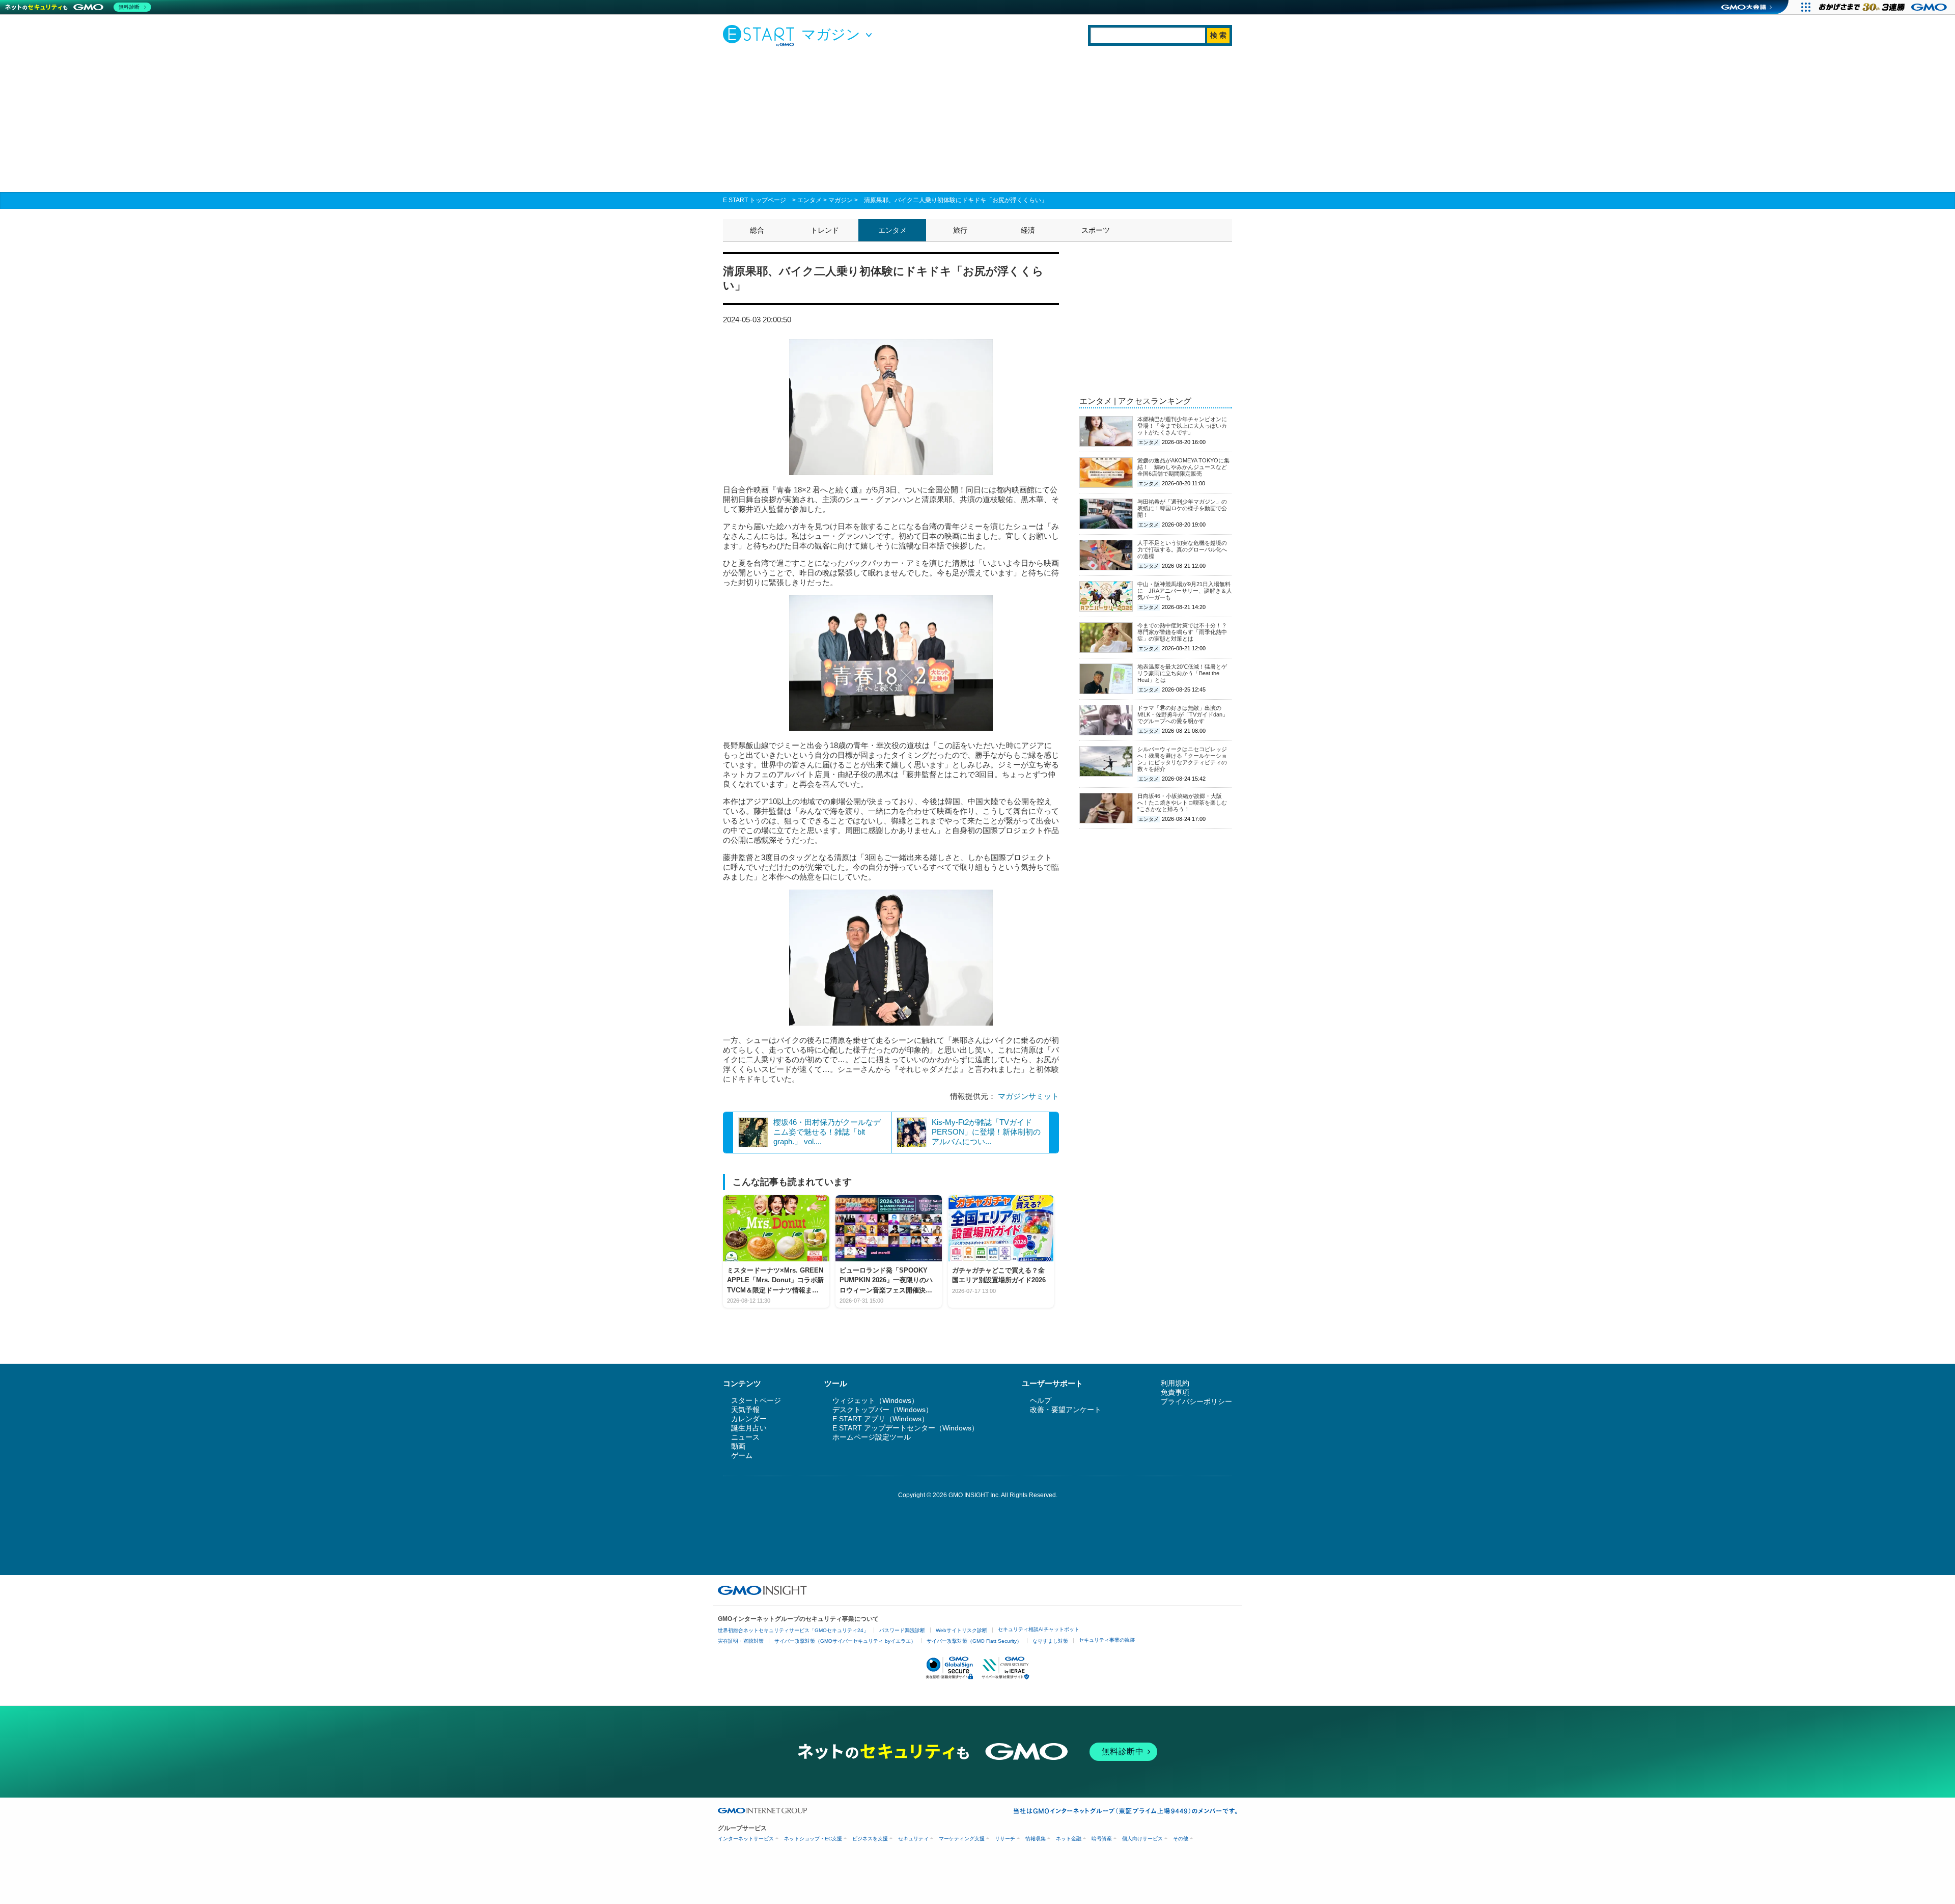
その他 (1181, 1839)
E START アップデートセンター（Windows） (905, 1428)
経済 (1028, 230)
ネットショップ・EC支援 (813, 1839)
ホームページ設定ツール (872, 1437)
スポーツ (1096, 230)
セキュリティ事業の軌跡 (1107, 1640)
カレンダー (749, 1419)
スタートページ (756, 1400)
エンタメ (809, 200)
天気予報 (745, 1410)
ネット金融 (1069, 1839)
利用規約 (1175, 1383)
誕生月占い (749, 1428)
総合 (757, 230)
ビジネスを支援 (870, 1839)
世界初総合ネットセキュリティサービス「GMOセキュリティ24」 (793, 1630)
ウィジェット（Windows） (875, 1400)
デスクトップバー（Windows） (883, 1410)
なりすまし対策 (1050, 1641)
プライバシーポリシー (1196, 1401)
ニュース (745, 1437)
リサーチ (1005, 1839)
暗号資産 (1102, 1839)
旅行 (960, 230)
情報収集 (1036, 1839)
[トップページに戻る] (761, 35)
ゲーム (742, 1455)
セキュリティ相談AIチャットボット (1039, 1629)
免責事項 (1175, 1392)
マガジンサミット (1028, 1096)
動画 (738, 1446)
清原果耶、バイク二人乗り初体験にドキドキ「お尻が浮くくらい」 (956, 200)
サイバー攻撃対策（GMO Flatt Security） (974, 1641)
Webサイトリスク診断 (961, 1630)
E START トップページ (755, 200)
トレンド (825, 230)
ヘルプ (1041, 1400)
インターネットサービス (746, 1839)
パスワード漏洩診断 (902, 1630)
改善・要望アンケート (1066, 1410)
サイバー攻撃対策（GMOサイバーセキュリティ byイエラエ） (845, 1641)
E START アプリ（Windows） (881, 1419)
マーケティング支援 (962, 1839)
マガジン (841, 200)
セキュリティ (913, 1839)
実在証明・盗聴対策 (741, 1641)
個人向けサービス (1142, 1839)
